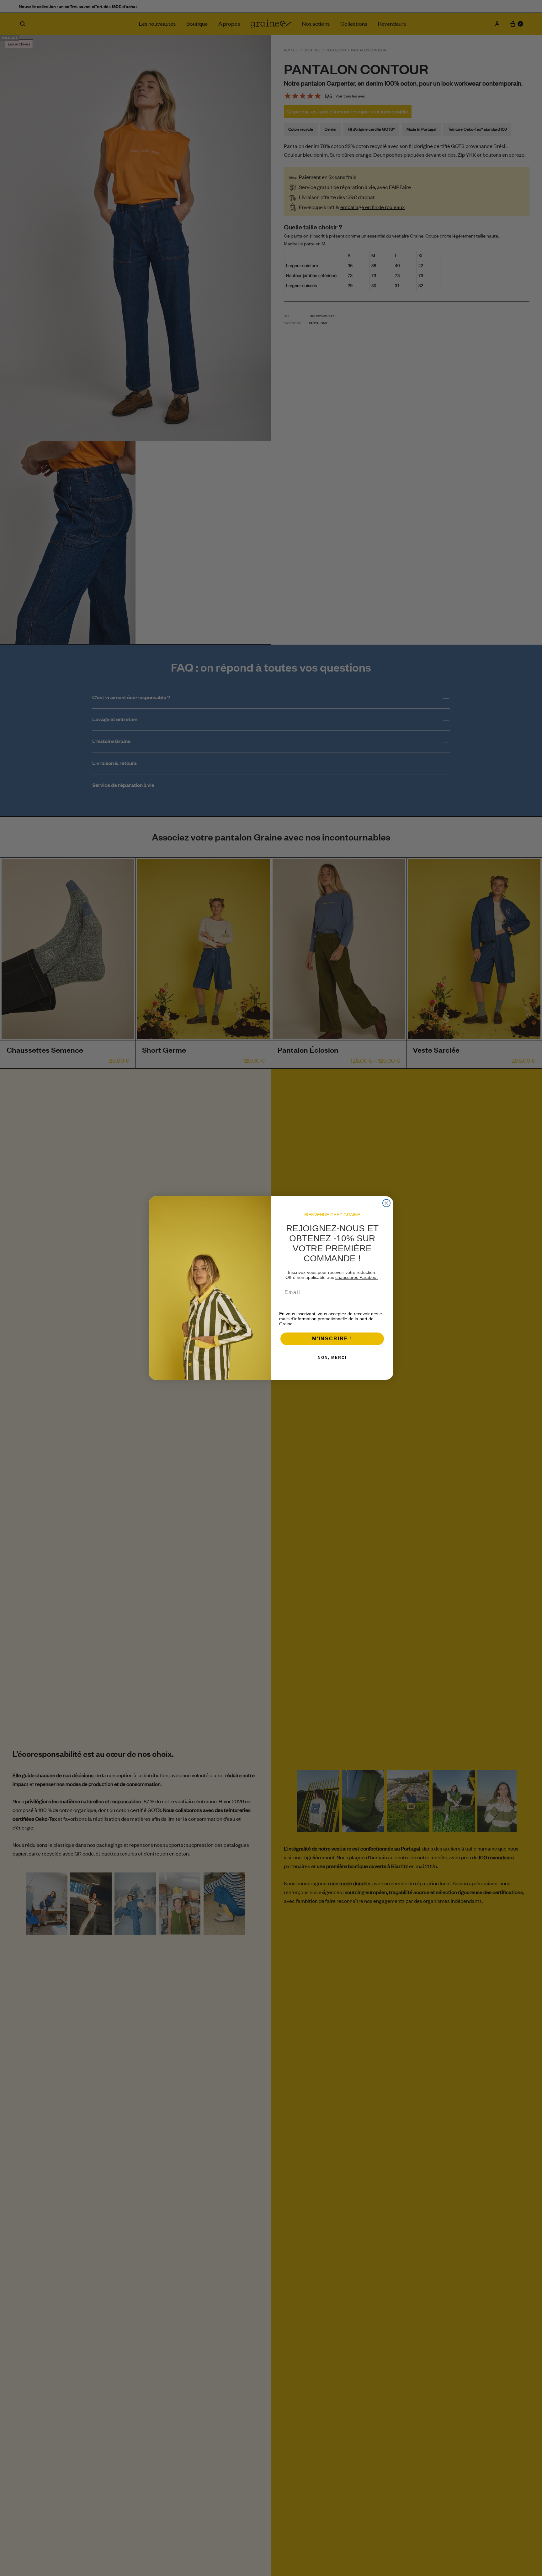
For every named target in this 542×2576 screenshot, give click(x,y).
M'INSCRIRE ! (332, 1339)
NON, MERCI (332, 1358)
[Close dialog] (386, 1203)
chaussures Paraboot (356, 1277)
